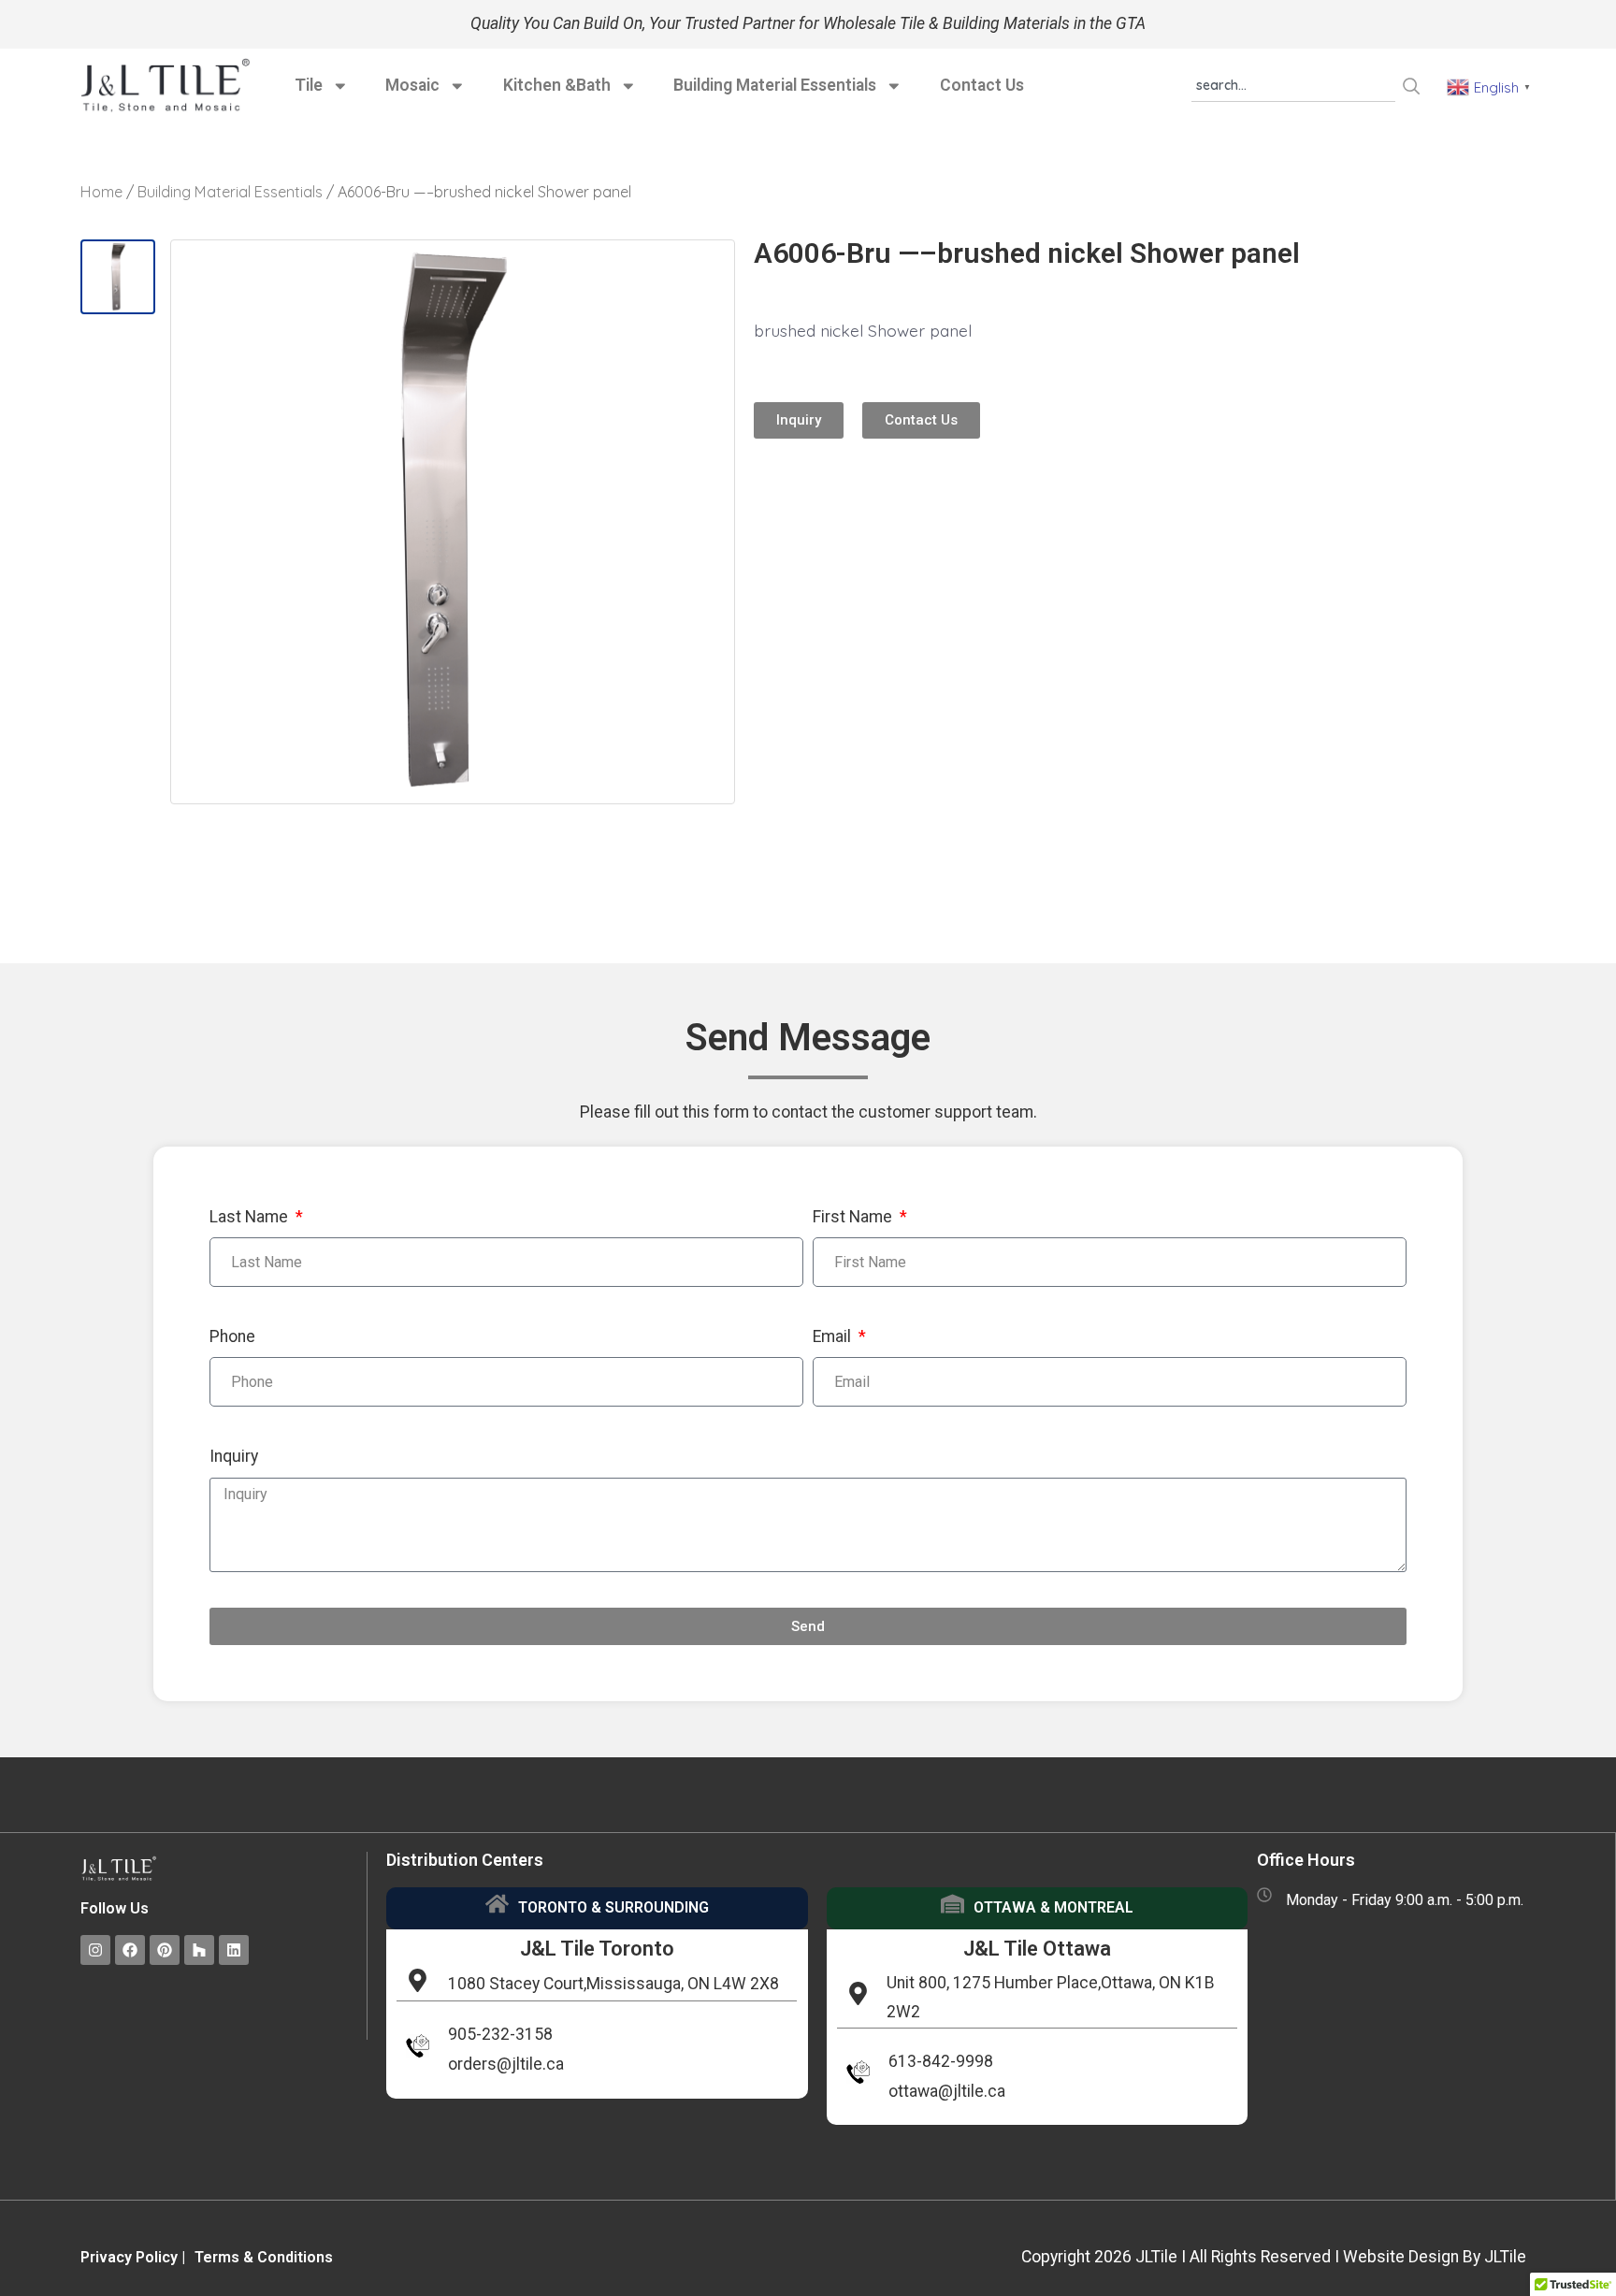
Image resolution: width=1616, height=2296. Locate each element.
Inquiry (234, 1456)
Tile (309, 85)
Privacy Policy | (133, 2257)
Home (101, 192)
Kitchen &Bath (557, 85)
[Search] (1412, 86)
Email (834, 1336)
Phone (232, 1336)
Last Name (251, 1217)
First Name (854, 1217)
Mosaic (412, 85)
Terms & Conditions (264, 2257)
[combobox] (1293, 86)
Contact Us (982, 85)
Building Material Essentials (775, 85)
